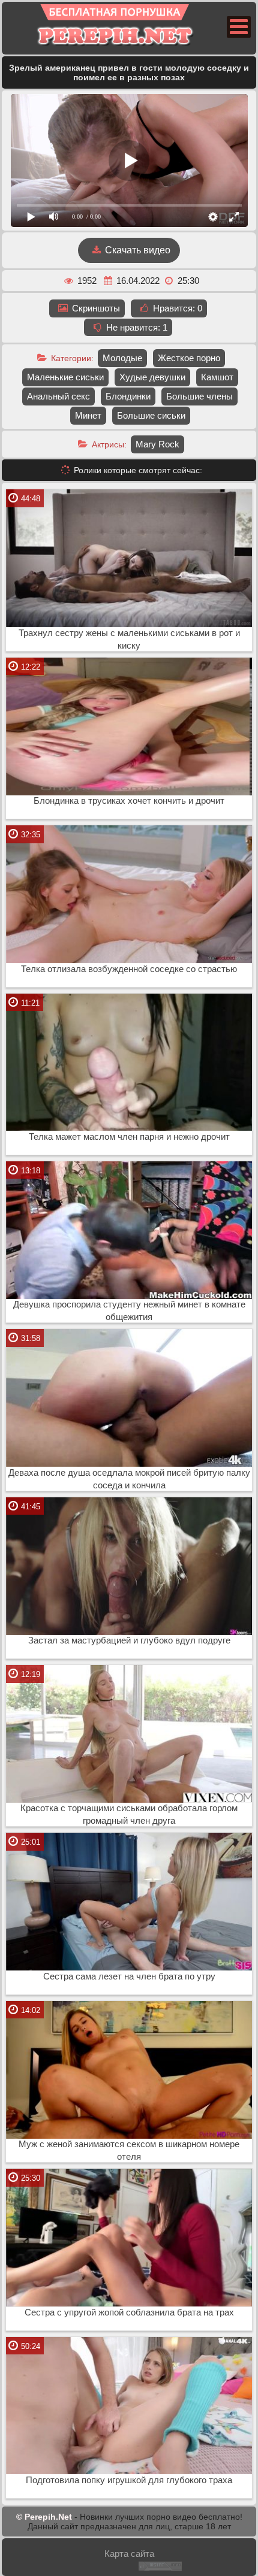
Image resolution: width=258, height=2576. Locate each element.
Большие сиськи (151, 415)
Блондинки (128, 396)
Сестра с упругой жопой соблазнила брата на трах (129, 2312)
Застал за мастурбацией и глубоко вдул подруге (129, 1640)
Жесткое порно (189, 358)
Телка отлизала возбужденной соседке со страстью (129, 969)
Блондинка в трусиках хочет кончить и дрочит (129, 801)
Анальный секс (58, 396)
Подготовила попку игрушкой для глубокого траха (129, 2480)
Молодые (122, 358)
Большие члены (199, 396)
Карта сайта (129, 2554)
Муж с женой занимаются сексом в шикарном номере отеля (129, 2150)
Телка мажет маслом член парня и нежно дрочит (129, 1137)
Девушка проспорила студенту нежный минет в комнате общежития (129, 1311)
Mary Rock (157, 444)
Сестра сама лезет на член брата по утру (129, 1976)
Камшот (217, 377)
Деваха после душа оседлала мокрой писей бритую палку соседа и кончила (129, 1479)
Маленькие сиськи (65, 377)
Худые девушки (152, 377)
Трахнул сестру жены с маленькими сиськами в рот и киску (129, 639)
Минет (88, 415)
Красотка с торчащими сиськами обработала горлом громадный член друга (129, 1814)
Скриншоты (95, 308)
